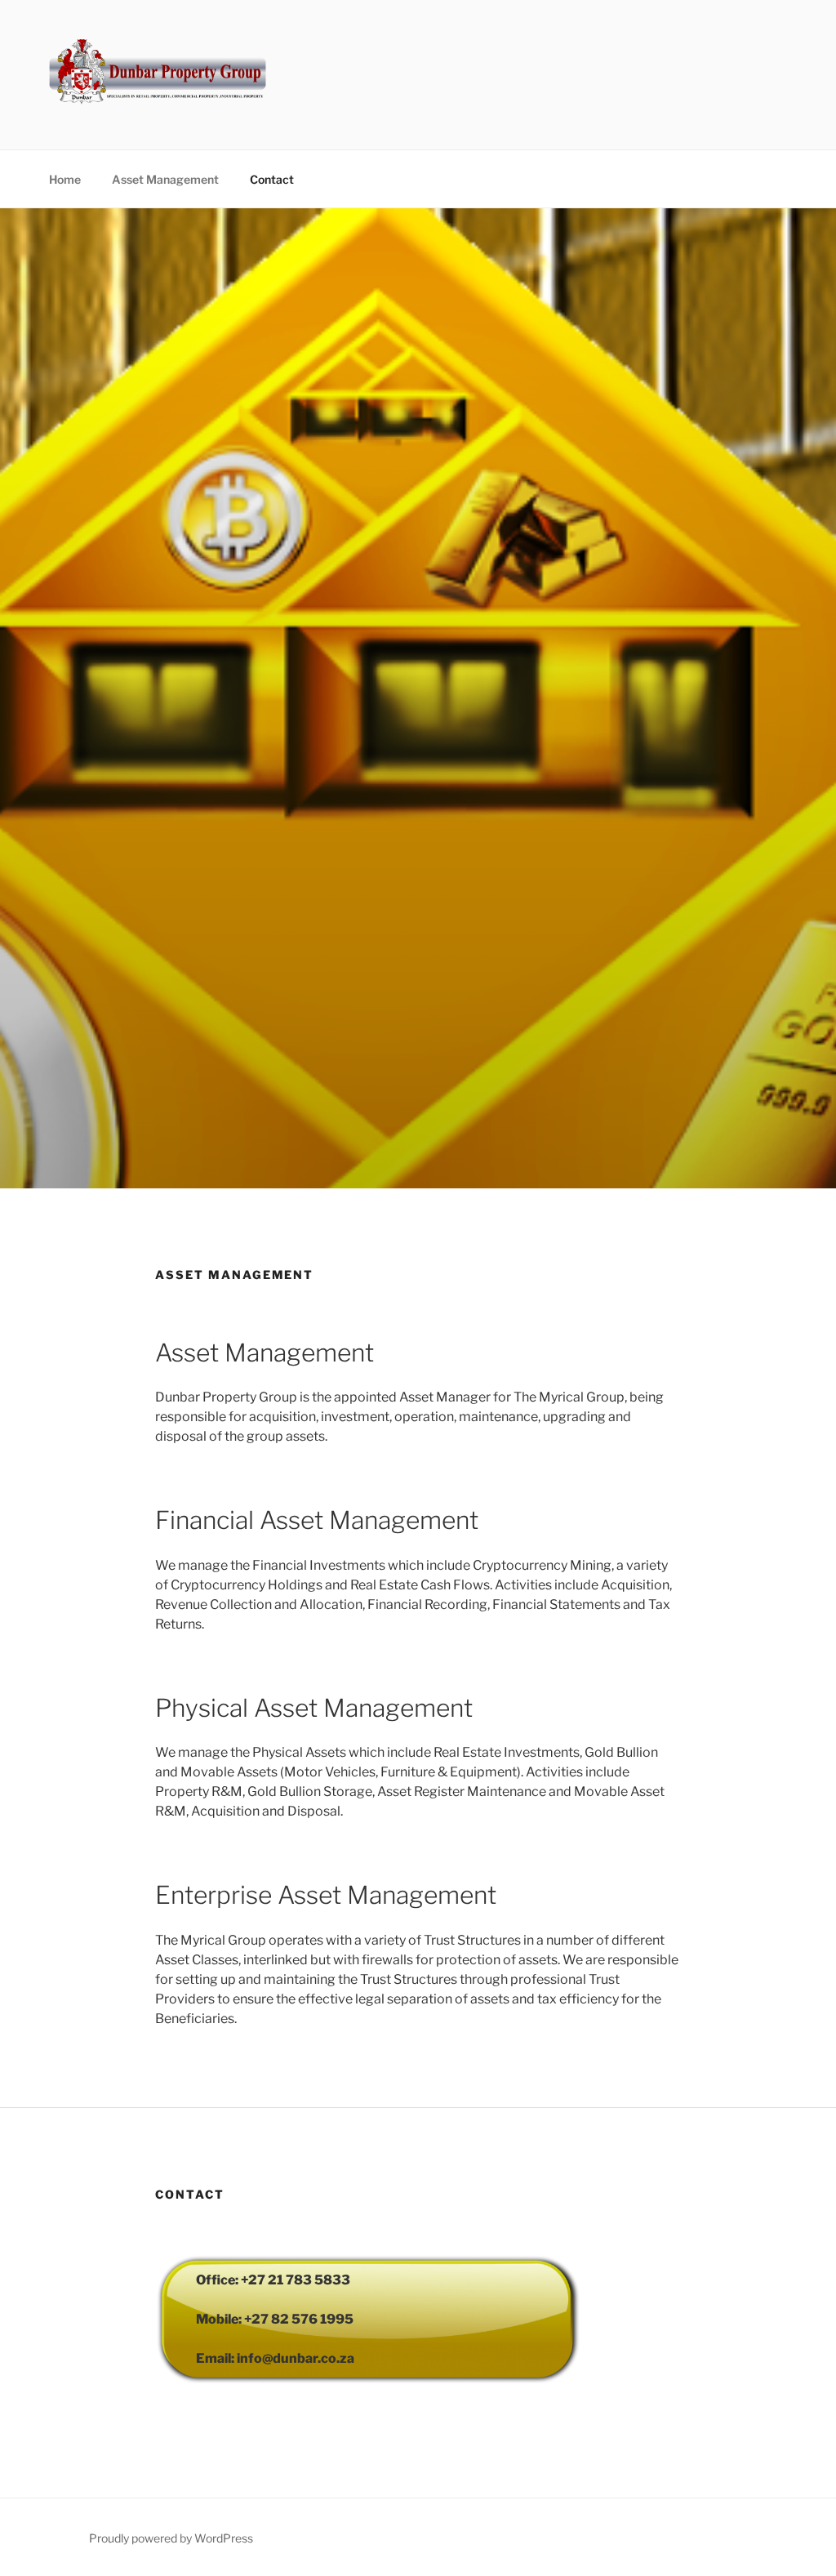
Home (65, 179)
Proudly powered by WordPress (171, 2538)
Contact (272, 179)
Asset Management (165, 179)
